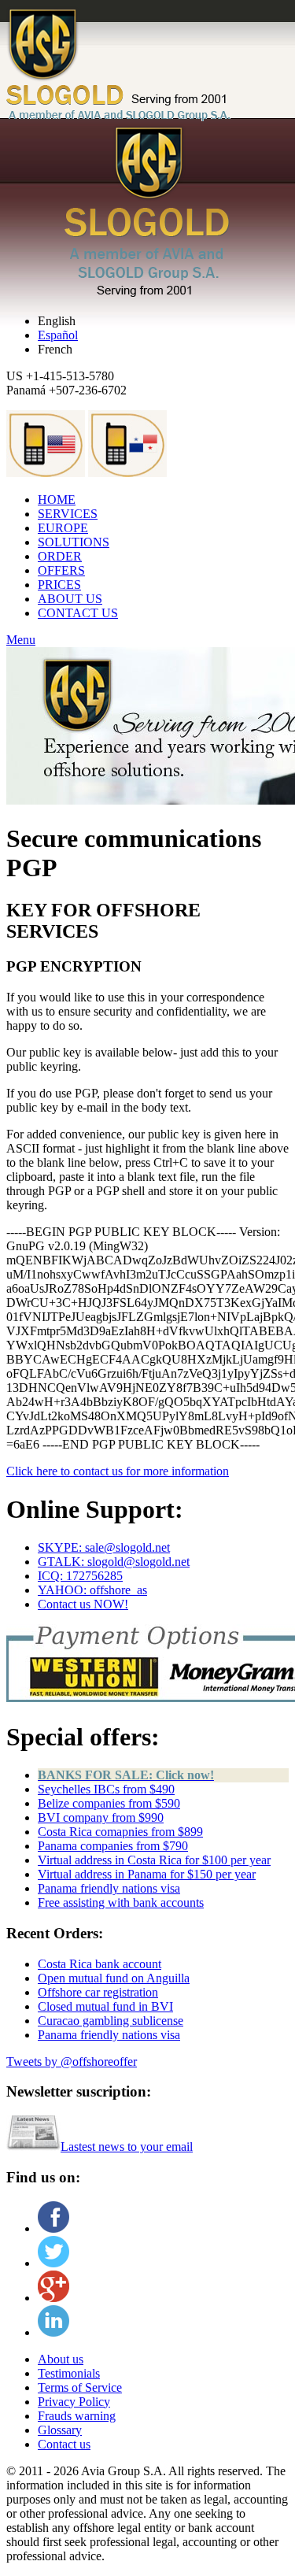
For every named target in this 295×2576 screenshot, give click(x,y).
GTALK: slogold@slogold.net (114, 1562)
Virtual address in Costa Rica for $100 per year (154, 1860)
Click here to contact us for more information (118, 1471)
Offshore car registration (98, 1992)
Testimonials (69, 2373)
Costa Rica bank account (100, 1964)
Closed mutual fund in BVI (105, 2006)
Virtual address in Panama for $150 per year (147, 1874)
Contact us (64, 2444)
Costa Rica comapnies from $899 (120, 1832)
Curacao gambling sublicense (111, 2021)
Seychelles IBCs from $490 (106, 1789)
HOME (57, 500)
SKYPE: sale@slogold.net (104, 1547)
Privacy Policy (74, 2402)
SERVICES (68, 514)
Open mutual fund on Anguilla (114, 1978)
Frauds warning (77, 2416)
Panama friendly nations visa (109, 1888)
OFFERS (61, 570)
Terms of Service (80, 2387)
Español (58, 335)
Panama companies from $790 (113, 1846)
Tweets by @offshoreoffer (72, 2062)
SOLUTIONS (74, 542)
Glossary (60, 2430)
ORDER (60, 556)
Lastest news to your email (127, 2147)
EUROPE (63, 528)
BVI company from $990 (101, 1817)
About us (61, 2359)
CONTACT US (78, 613)
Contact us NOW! (83, 1604)
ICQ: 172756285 (80, 1576)
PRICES (59, 585)
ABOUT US (70, 599)
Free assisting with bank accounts (121, 1902)
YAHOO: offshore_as (92, 1590)
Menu (21, 640)
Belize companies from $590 (109, 1803)
